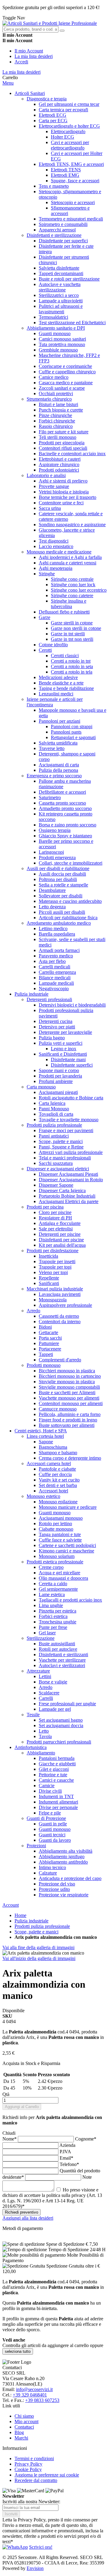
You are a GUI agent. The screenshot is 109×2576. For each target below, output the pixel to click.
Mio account (26, 2421)
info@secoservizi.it (34, 2389)
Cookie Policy (28, 2469)
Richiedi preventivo (21, 2212)
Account (11, 1905)
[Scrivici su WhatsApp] (15, 2547)
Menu (8, 83)
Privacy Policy (28, 2464)
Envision (35, 2568)
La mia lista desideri (34, 56)
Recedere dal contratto (36, 2480)
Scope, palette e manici (36, 1932)
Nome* (10, 2139)
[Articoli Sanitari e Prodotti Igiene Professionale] (50, 23)
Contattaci (24, 2427)
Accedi (21, 62)
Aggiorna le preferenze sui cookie (47, 2475)
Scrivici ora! (41, 2547)
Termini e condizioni (34, 2458)
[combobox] (30, 29)
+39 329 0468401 (30, 2395)
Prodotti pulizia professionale (42, 1926)
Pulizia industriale (31, 1921)
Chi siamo (24, 2416)
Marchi (21, 2438)
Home (20, 1915)
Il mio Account (29, 51)
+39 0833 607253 (42, 2400)
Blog (19, 2432)
